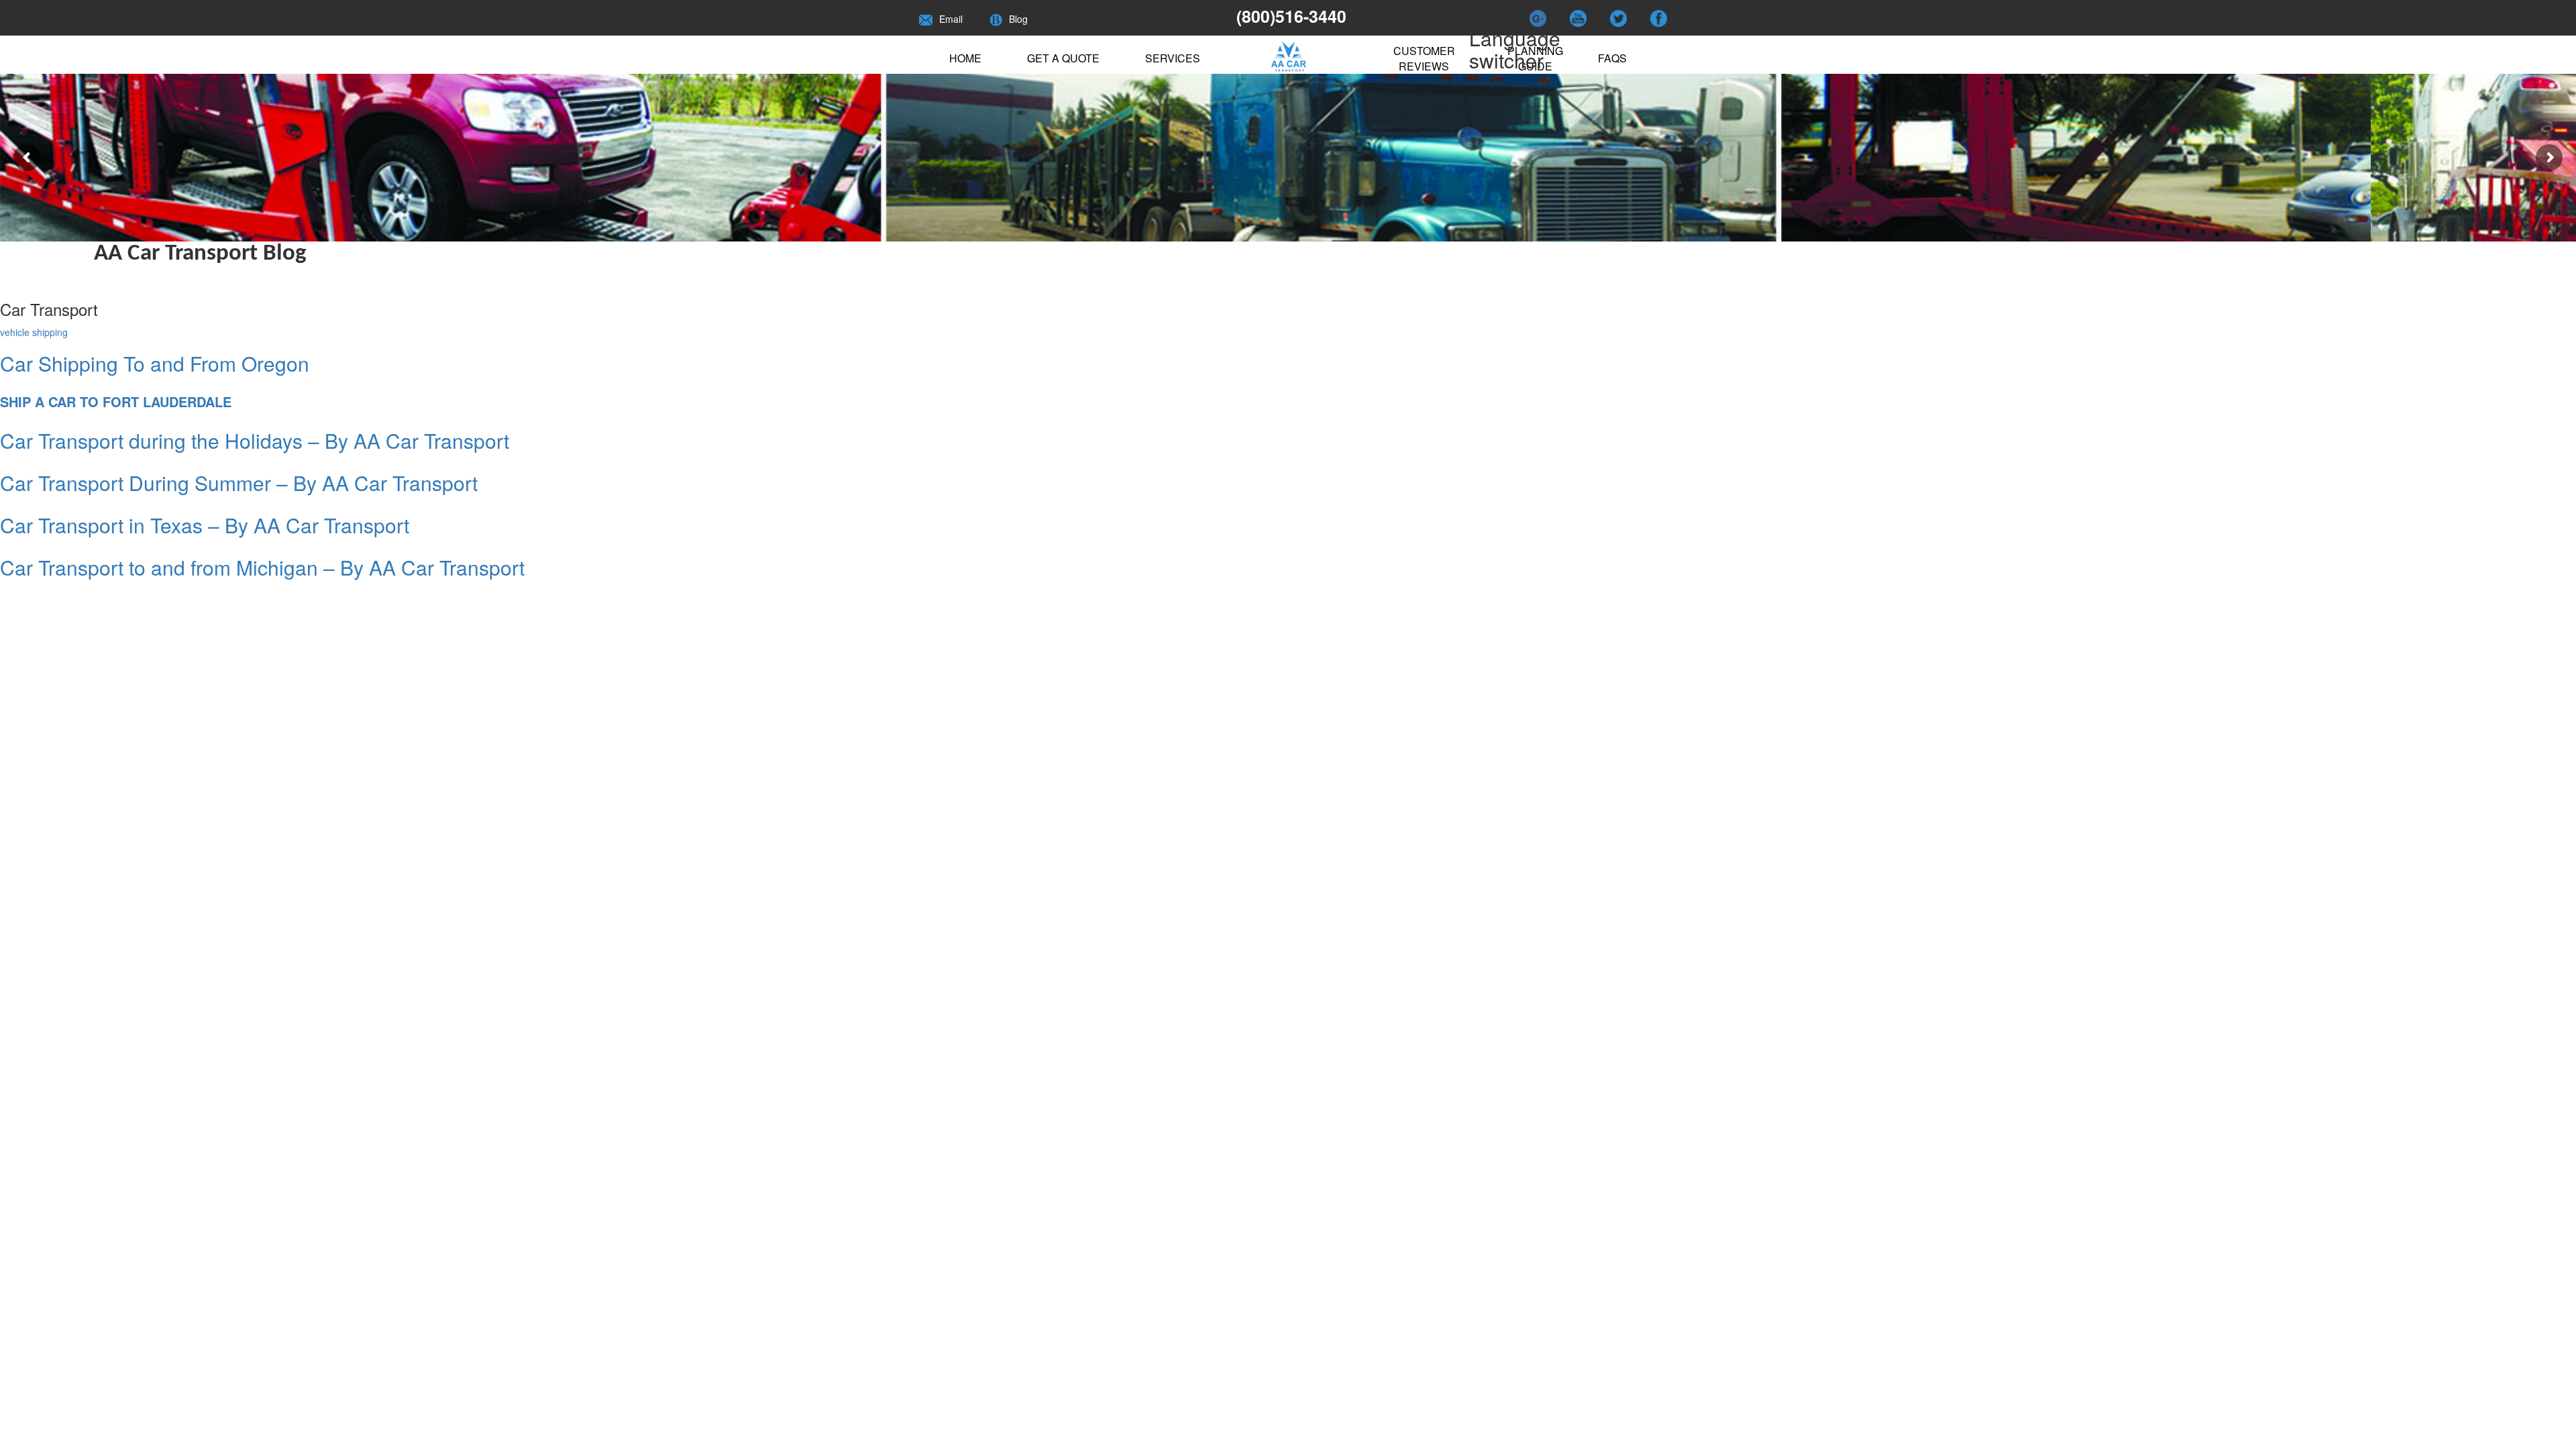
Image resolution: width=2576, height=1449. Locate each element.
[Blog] (996, 19)
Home (965, 58)
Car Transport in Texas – (205, 525)
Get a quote (1063, 58)
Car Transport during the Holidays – (255, 440)
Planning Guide (1535, 58)
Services (1173, 58)
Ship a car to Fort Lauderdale (116, 401)
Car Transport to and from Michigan (262, 567)
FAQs (1612, 58)
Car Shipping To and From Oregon (155, 363)
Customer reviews (1424, 58)
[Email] (926, 19)
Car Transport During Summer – (239, 483)
